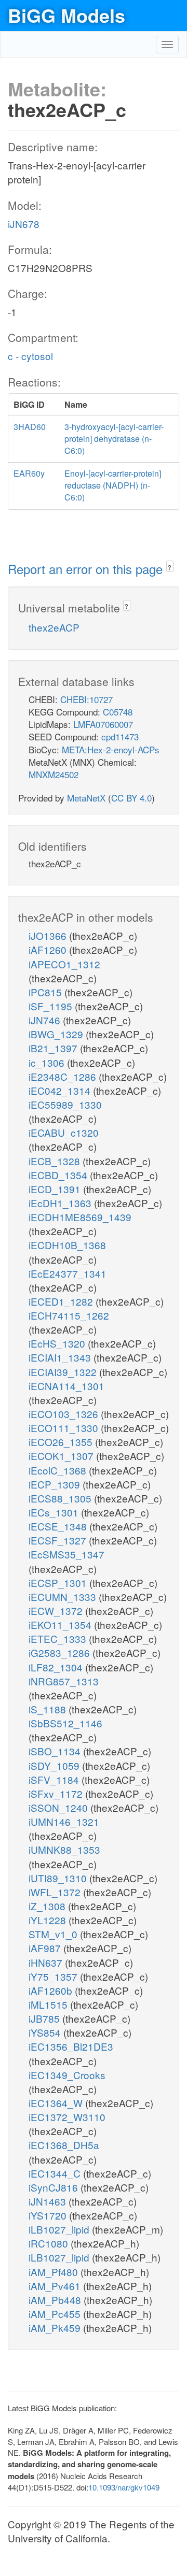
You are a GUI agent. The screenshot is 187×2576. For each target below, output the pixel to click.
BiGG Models (66, 15)
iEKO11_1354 (61, 1625)
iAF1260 (49, 949)
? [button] (170, 567)
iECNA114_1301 (66, 1386)
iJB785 (45, 2018)
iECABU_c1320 (64, 1132)
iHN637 (47, 1962)
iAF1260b (52, 1990)
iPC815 (46, 992)
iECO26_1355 (62, 1442)
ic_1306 (48, 1062)
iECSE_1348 (59, 1526)
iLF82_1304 (57, 1667)
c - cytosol (30, 356)
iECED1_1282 (62, 1301)
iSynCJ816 (55, 2187)
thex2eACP (54, 627)
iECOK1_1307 (62, 1456)
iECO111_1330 (65, 1428)
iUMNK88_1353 (64, 1849)
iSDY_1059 (55, 1765)
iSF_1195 (52, 1006)
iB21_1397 (54, 1048)
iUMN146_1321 (64, 1821)
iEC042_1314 (61, 1090)
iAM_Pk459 (56, 2328)
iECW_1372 (57, 1611)
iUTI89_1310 (59, 1878)
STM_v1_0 (54, 1934)
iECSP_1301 (59, 1583)
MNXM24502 (54, 774)
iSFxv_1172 (57, 1793)
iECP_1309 (56, 1484)
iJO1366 (49, 935)
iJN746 (46, 1020)
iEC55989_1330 (65, 1104)
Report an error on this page (87, 569)
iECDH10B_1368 (67, 1245)
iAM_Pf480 (55, 2272)
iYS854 (46, 2032)
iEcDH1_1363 (61, 1203)
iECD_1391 (56, 1189)
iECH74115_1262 (69, 1315)
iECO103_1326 (65, 1414)
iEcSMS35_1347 (66, 1554)
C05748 (118, 712)
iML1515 (49, 2004)
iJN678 (24, 224)
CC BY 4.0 (131, 798)
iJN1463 (49, 2201)
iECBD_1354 (59, 1175)
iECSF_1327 (59, 1540)
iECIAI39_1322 (64, 1372)
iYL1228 (49, 1920)
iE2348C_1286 (64, 1076)
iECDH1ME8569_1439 (80, 1217)
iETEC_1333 (59, 1638)
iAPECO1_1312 (64, 964)
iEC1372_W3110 (67, 2117)
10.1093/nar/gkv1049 (124, 2487)
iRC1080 (50, 2243)
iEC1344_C (56, 2173)
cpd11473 (120, 736)
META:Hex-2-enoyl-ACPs (111, 749)
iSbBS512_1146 (65, 1723)
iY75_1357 (54, 1976)
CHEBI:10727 (86, 699)
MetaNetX (86, 798)
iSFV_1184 (55, 1779)
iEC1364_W (57, 2103)
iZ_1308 (48, 1906)
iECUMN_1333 (64, 1597)
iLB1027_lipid (60, 2229)
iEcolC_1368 (59, 1470)
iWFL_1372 (56, 1892)
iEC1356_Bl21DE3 (71, 2046)
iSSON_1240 (59, 1807)
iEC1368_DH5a (64, 2145)
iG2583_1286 (61, 1652)
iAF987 (46, 1948)
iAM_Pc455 (56, 2314)
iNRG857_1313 (64, 1681)
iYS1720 (49, 2215)
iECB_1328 (56, 1161)
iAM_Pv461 (56, 2286)
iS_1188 (49, 1709)
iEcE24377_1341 (68, 1273)
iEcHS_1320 (58, 1343)
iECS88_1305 (61, 1498)
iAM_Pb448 (56, 2300)
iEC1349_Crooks (67, 2075)
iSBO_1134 (56, 1751)
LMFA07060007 (103, 724)
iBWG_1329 (57, 1034)
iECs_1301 (55, 1512)
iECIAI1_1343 (61, 1357)
